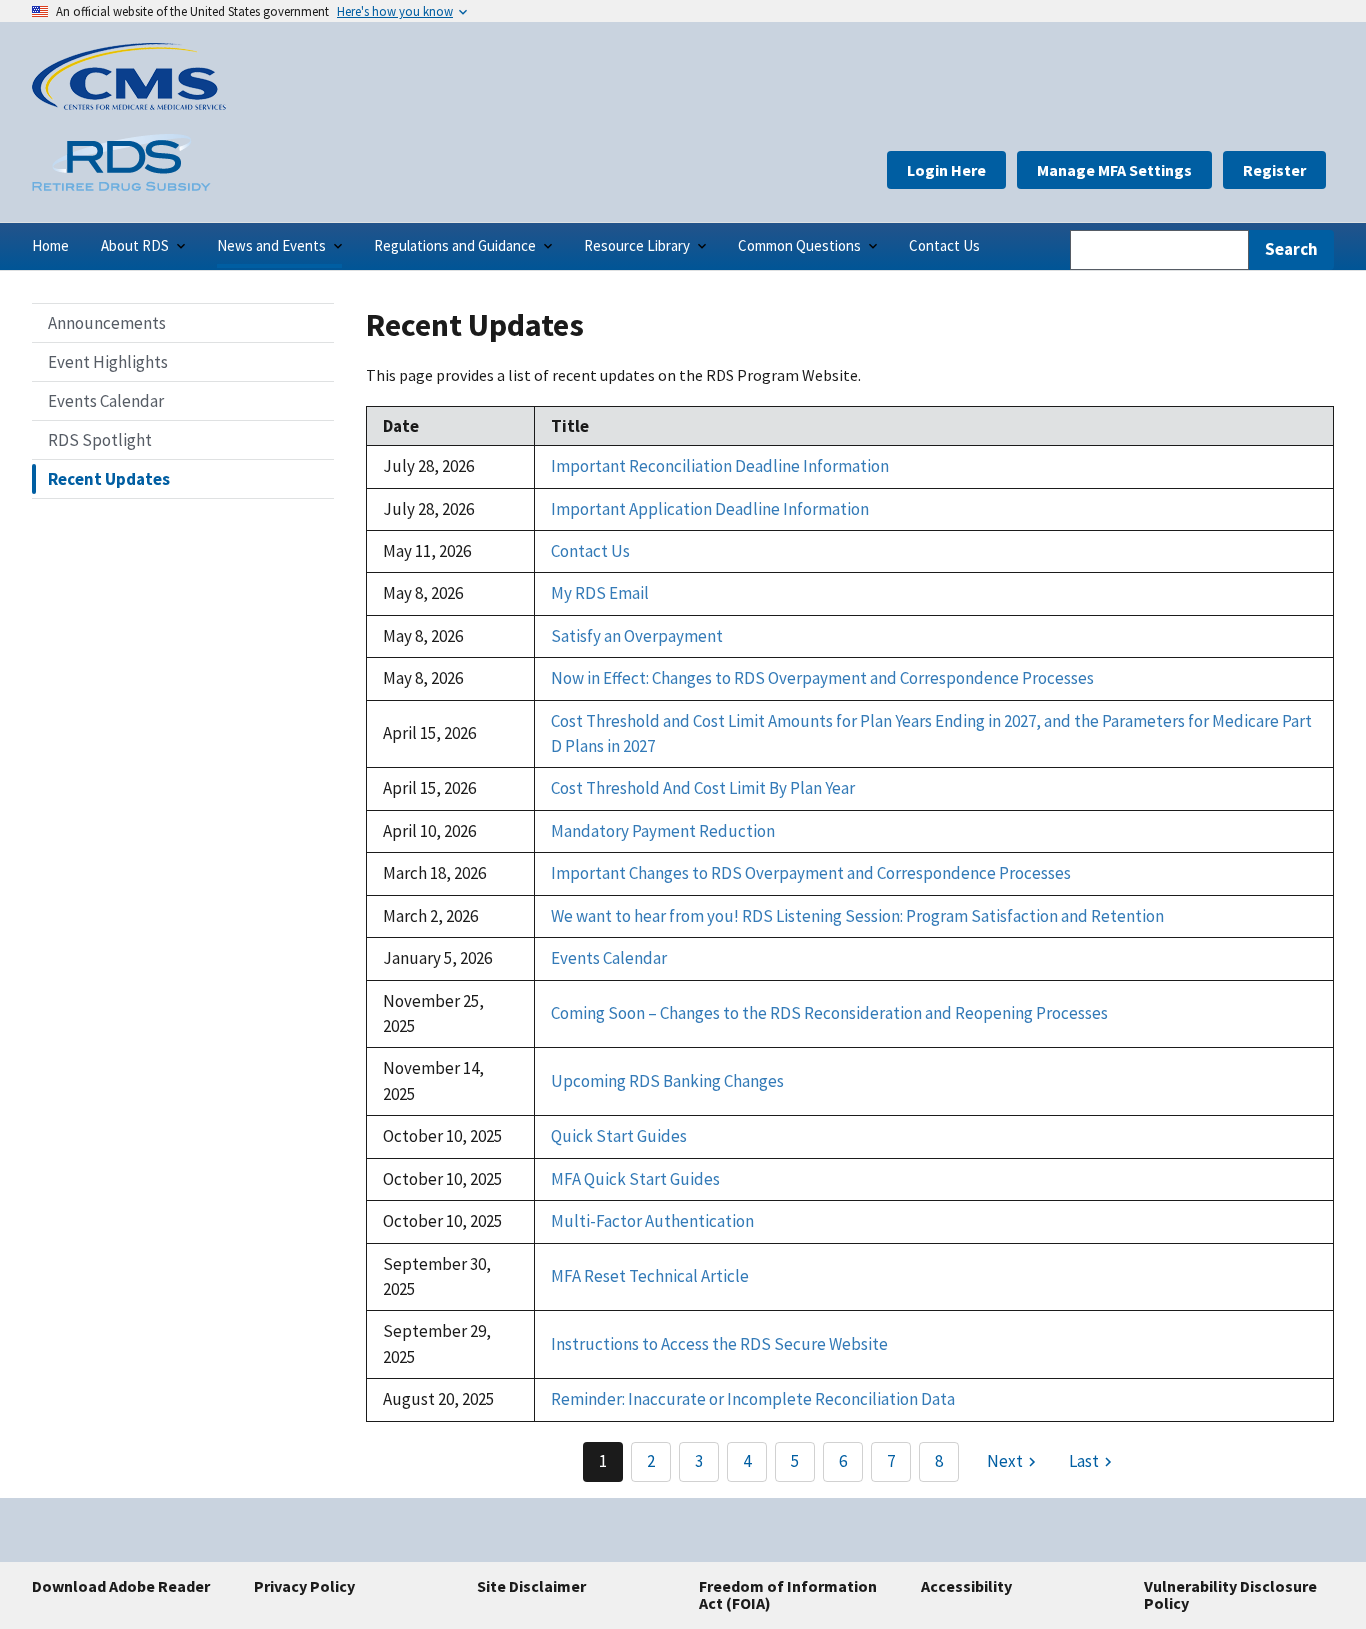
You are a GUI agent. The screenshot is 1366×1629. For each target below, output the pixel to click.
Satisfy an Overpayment (637, 636)
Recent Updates (109, 479)
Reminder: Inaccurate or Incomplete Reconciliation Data (753, 1399)
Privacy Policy (304, 1586)
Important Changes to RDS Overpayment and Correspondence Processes (811, 873)
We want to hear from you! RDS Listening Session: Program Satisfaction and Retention (857, 916)
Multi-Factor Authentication (652, 1221)
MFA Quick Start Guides (635, 1179)
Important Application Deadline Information (710, 509)
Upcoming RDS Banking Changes (667, 1081)
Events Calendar (106, 401)
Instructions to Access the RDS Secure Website (719, 1344)
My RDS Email (600, 593)
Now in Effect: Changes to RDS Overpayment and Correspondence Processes (822, 678)
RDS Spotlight (100, 440)
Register (1274, 170)
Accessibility (966, 1586)
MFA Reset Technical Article (650, 1276)
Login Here (946, 170)
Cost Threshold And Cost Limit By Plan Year (703, 788)
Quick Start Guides (619, 1136)
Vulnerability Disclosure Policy (1230, 1595)
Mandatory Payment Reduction (663, 831)
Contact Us (590, 551)
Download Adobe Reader (121, 1586)
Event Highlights (108, 362)
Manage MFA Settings (1114, 170)
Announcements (107, 323)
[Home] (129, 104)
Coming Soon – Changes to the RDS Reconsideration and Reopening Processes (829, 1013)
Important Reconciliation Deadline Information (720, 466)
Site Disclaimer (531, 1586)
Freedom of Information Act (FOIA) (788, 1595)
